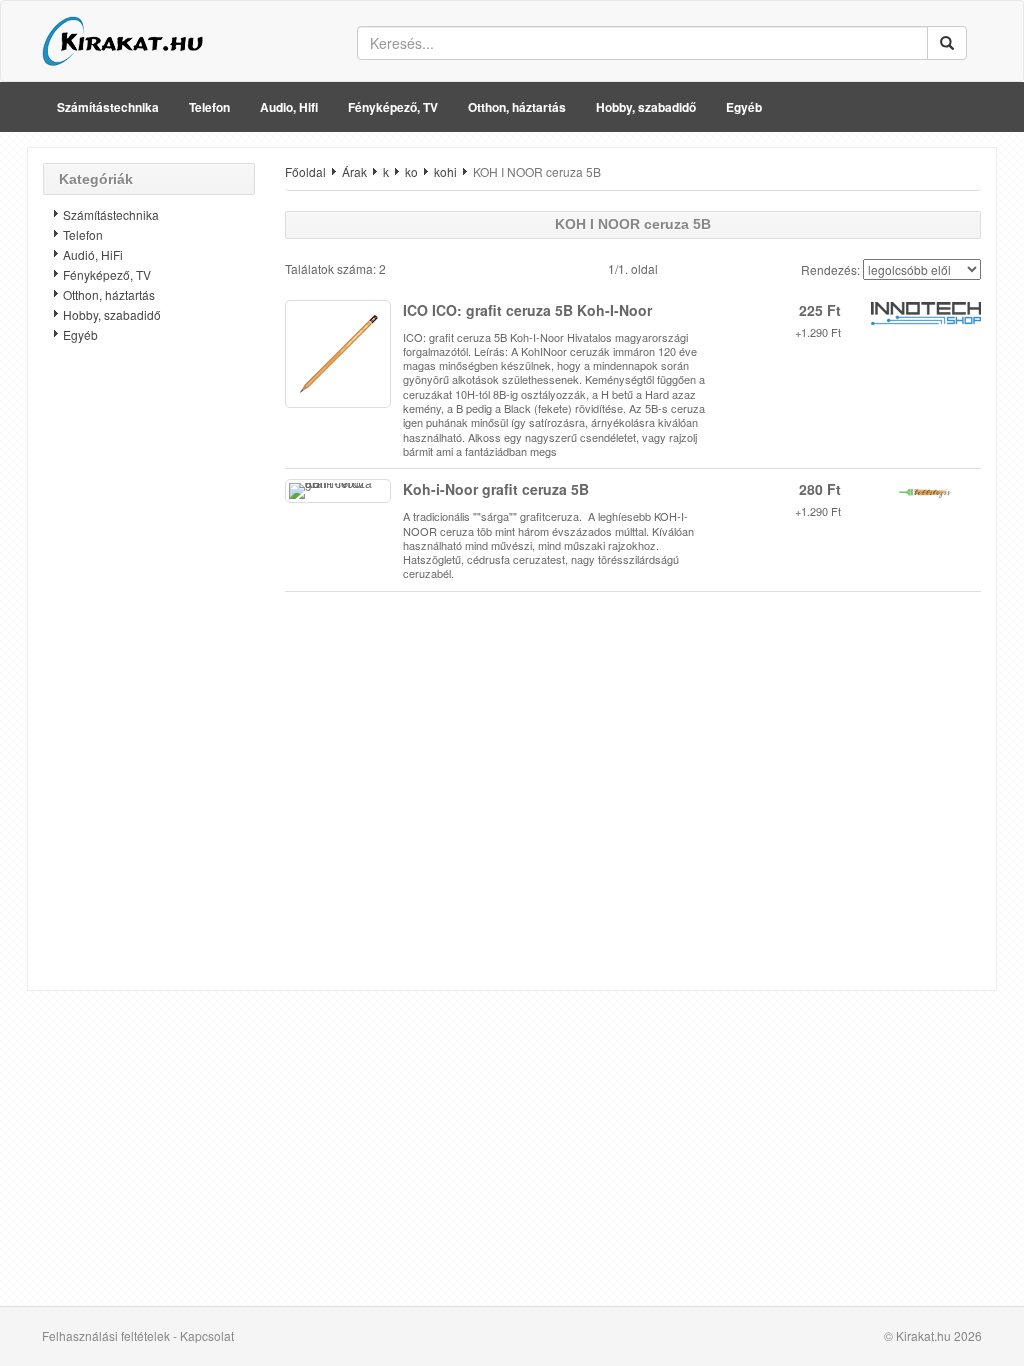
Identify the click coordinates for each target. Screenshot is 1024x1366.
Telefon (209, 107)
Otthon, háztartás (517, 107)
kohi (445, 171)
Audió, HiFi (93, 254)
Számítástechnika (108, 107)
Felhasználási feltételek (106, 1335)
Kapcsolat (207, 1335)
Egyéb (744, 107)
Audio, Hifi (289, 107)
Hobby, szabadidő (646, 107)
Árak (354, 171)
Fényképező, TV (393, 107)
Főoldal (305, 171)
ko (411, 171)
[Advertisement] (149, 675)
